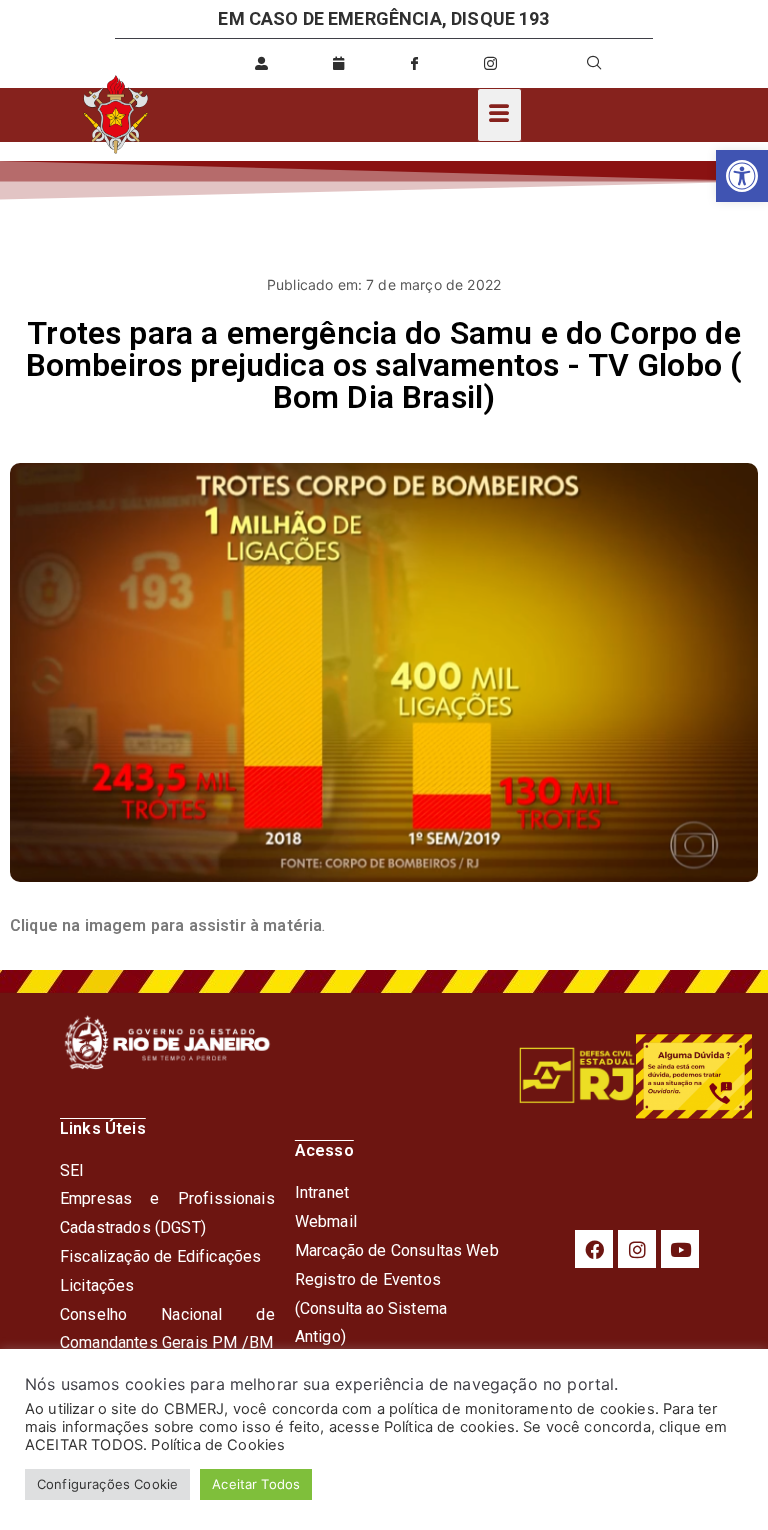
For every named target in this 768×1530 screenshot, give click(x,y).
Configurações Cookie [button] (107, 1484)
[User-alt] (262, 63)
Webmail (326, 1221)
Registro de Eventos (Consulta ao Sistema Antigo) (371, 1308)
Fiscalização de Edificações (160, 1256)
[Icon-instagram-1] (491, 63)
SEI (72, 1170)
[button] (742, 176)
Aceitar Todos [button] (256, 1484)
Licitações (97, 1285)
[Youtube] (680, 1249)
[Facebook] (594, 1249)
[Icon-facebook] (414, 63)
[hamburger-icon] (499, 115)
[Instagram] (637, 1249)
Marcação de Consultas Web (397, 1250)
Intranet (322, 1192)
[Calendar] (338, 63)
